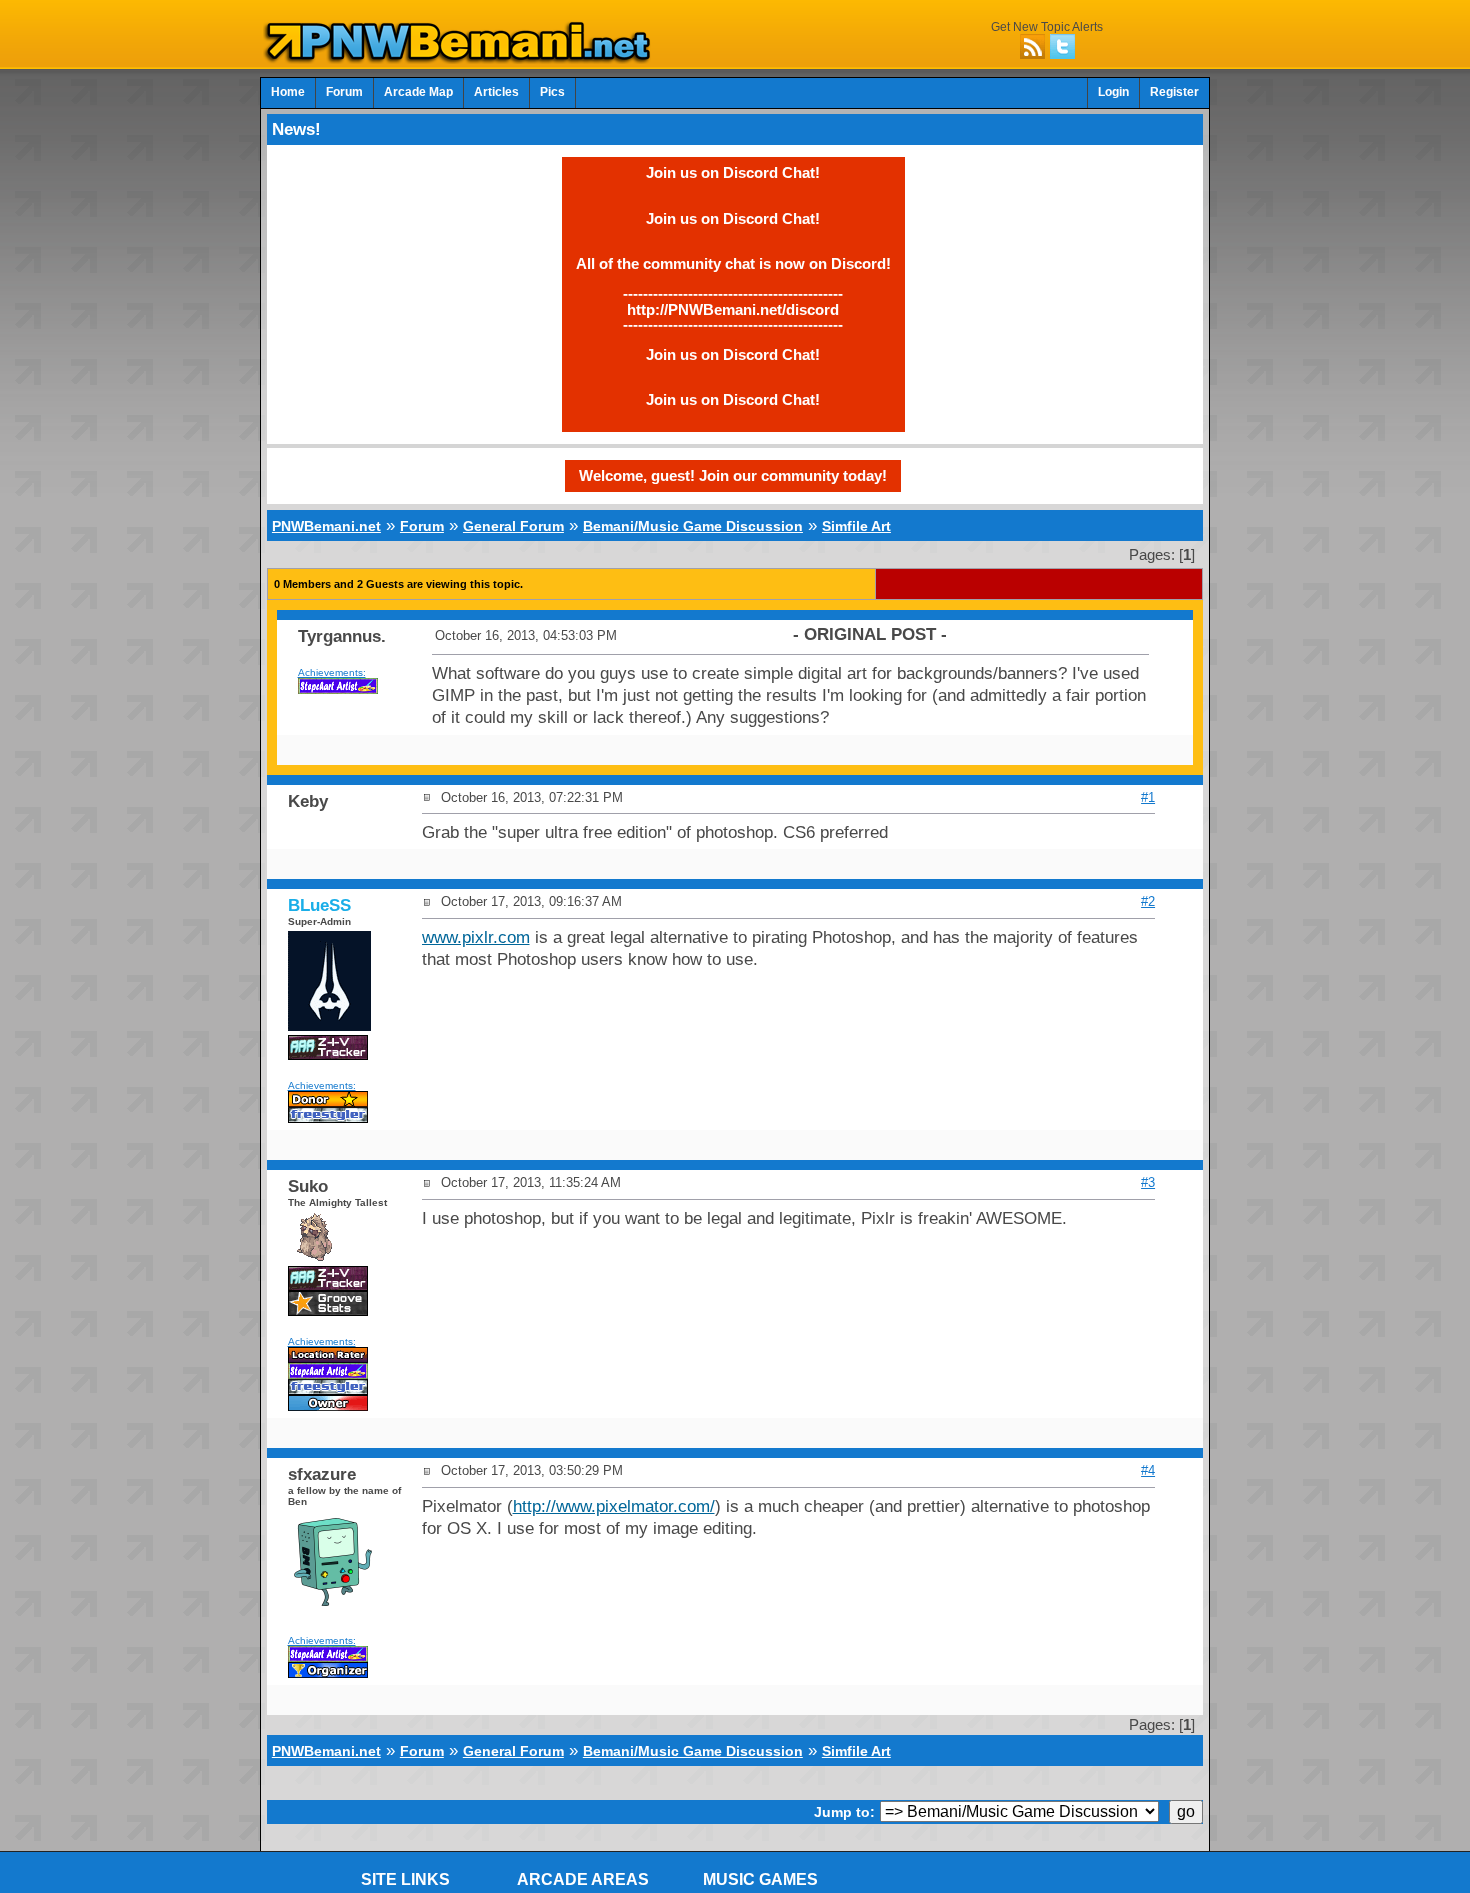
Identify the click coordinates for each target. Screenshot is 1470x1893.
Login (1113, 92)
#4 (1148, 1470)
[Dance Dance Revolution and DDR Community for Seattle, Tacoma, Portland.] (463, 58)
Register (1174, 92)
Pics (552, 92)
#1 (1148, 797)
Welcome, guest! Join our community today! (733, 475)
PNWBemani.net (326, 526)
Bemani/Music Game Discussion (693, 526)
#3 (1148, 1182)
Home (288, 92)
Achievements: (332, 672)
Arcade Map (418, 92)
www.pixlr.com (476, 937)
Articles (496, 92)
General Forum (513, 526)
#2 (1148, 901)
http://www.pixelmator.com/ (614, 1506)
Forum (344, 92)
